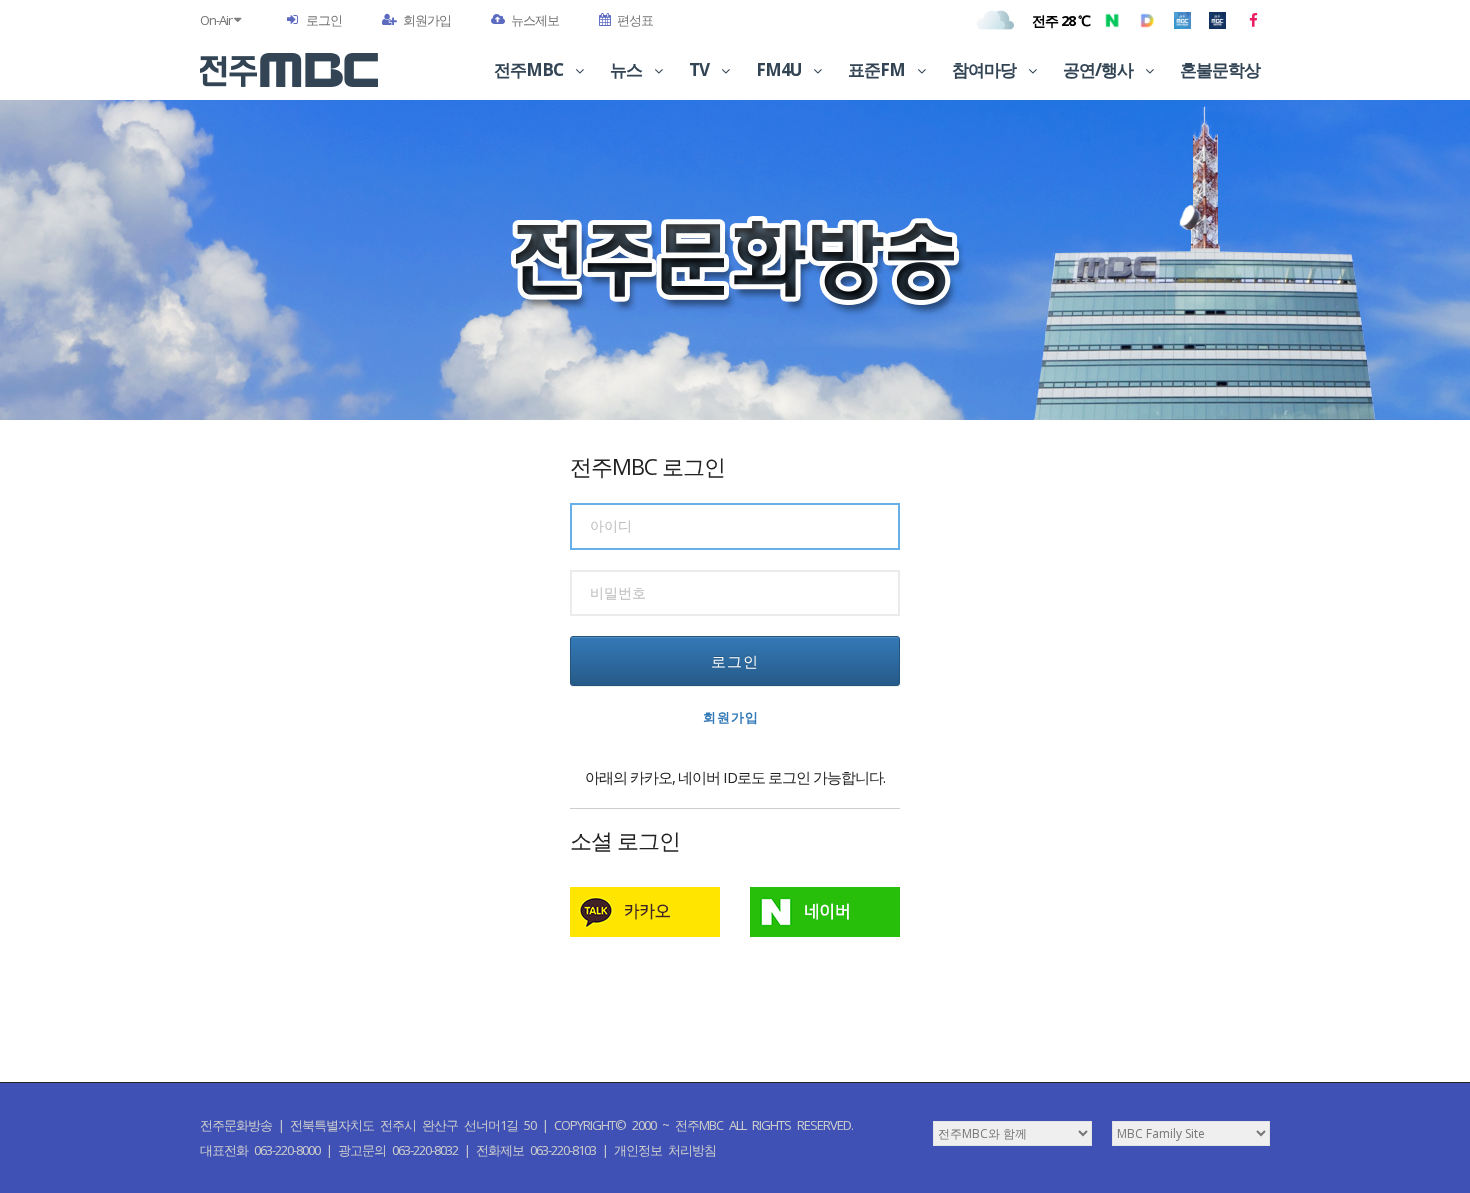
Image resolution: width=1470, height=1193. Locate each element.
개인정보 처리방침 (665, 1150)
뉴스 (627, 69)
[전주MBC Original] (1182, 20)
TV (700, 69)
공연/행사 (1099, 69)
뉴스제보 (535, 20)
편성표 (635, 20)
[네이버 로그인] (825, 912)
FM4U (780, 69)
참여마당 (985, 69)
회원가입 (427, 20)
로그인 (324, 20)
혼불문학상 (1220, 69)
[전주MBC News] (1217, 20)
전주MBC (530, 69)
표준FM (878, 69)
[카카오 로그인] (645, 912)
